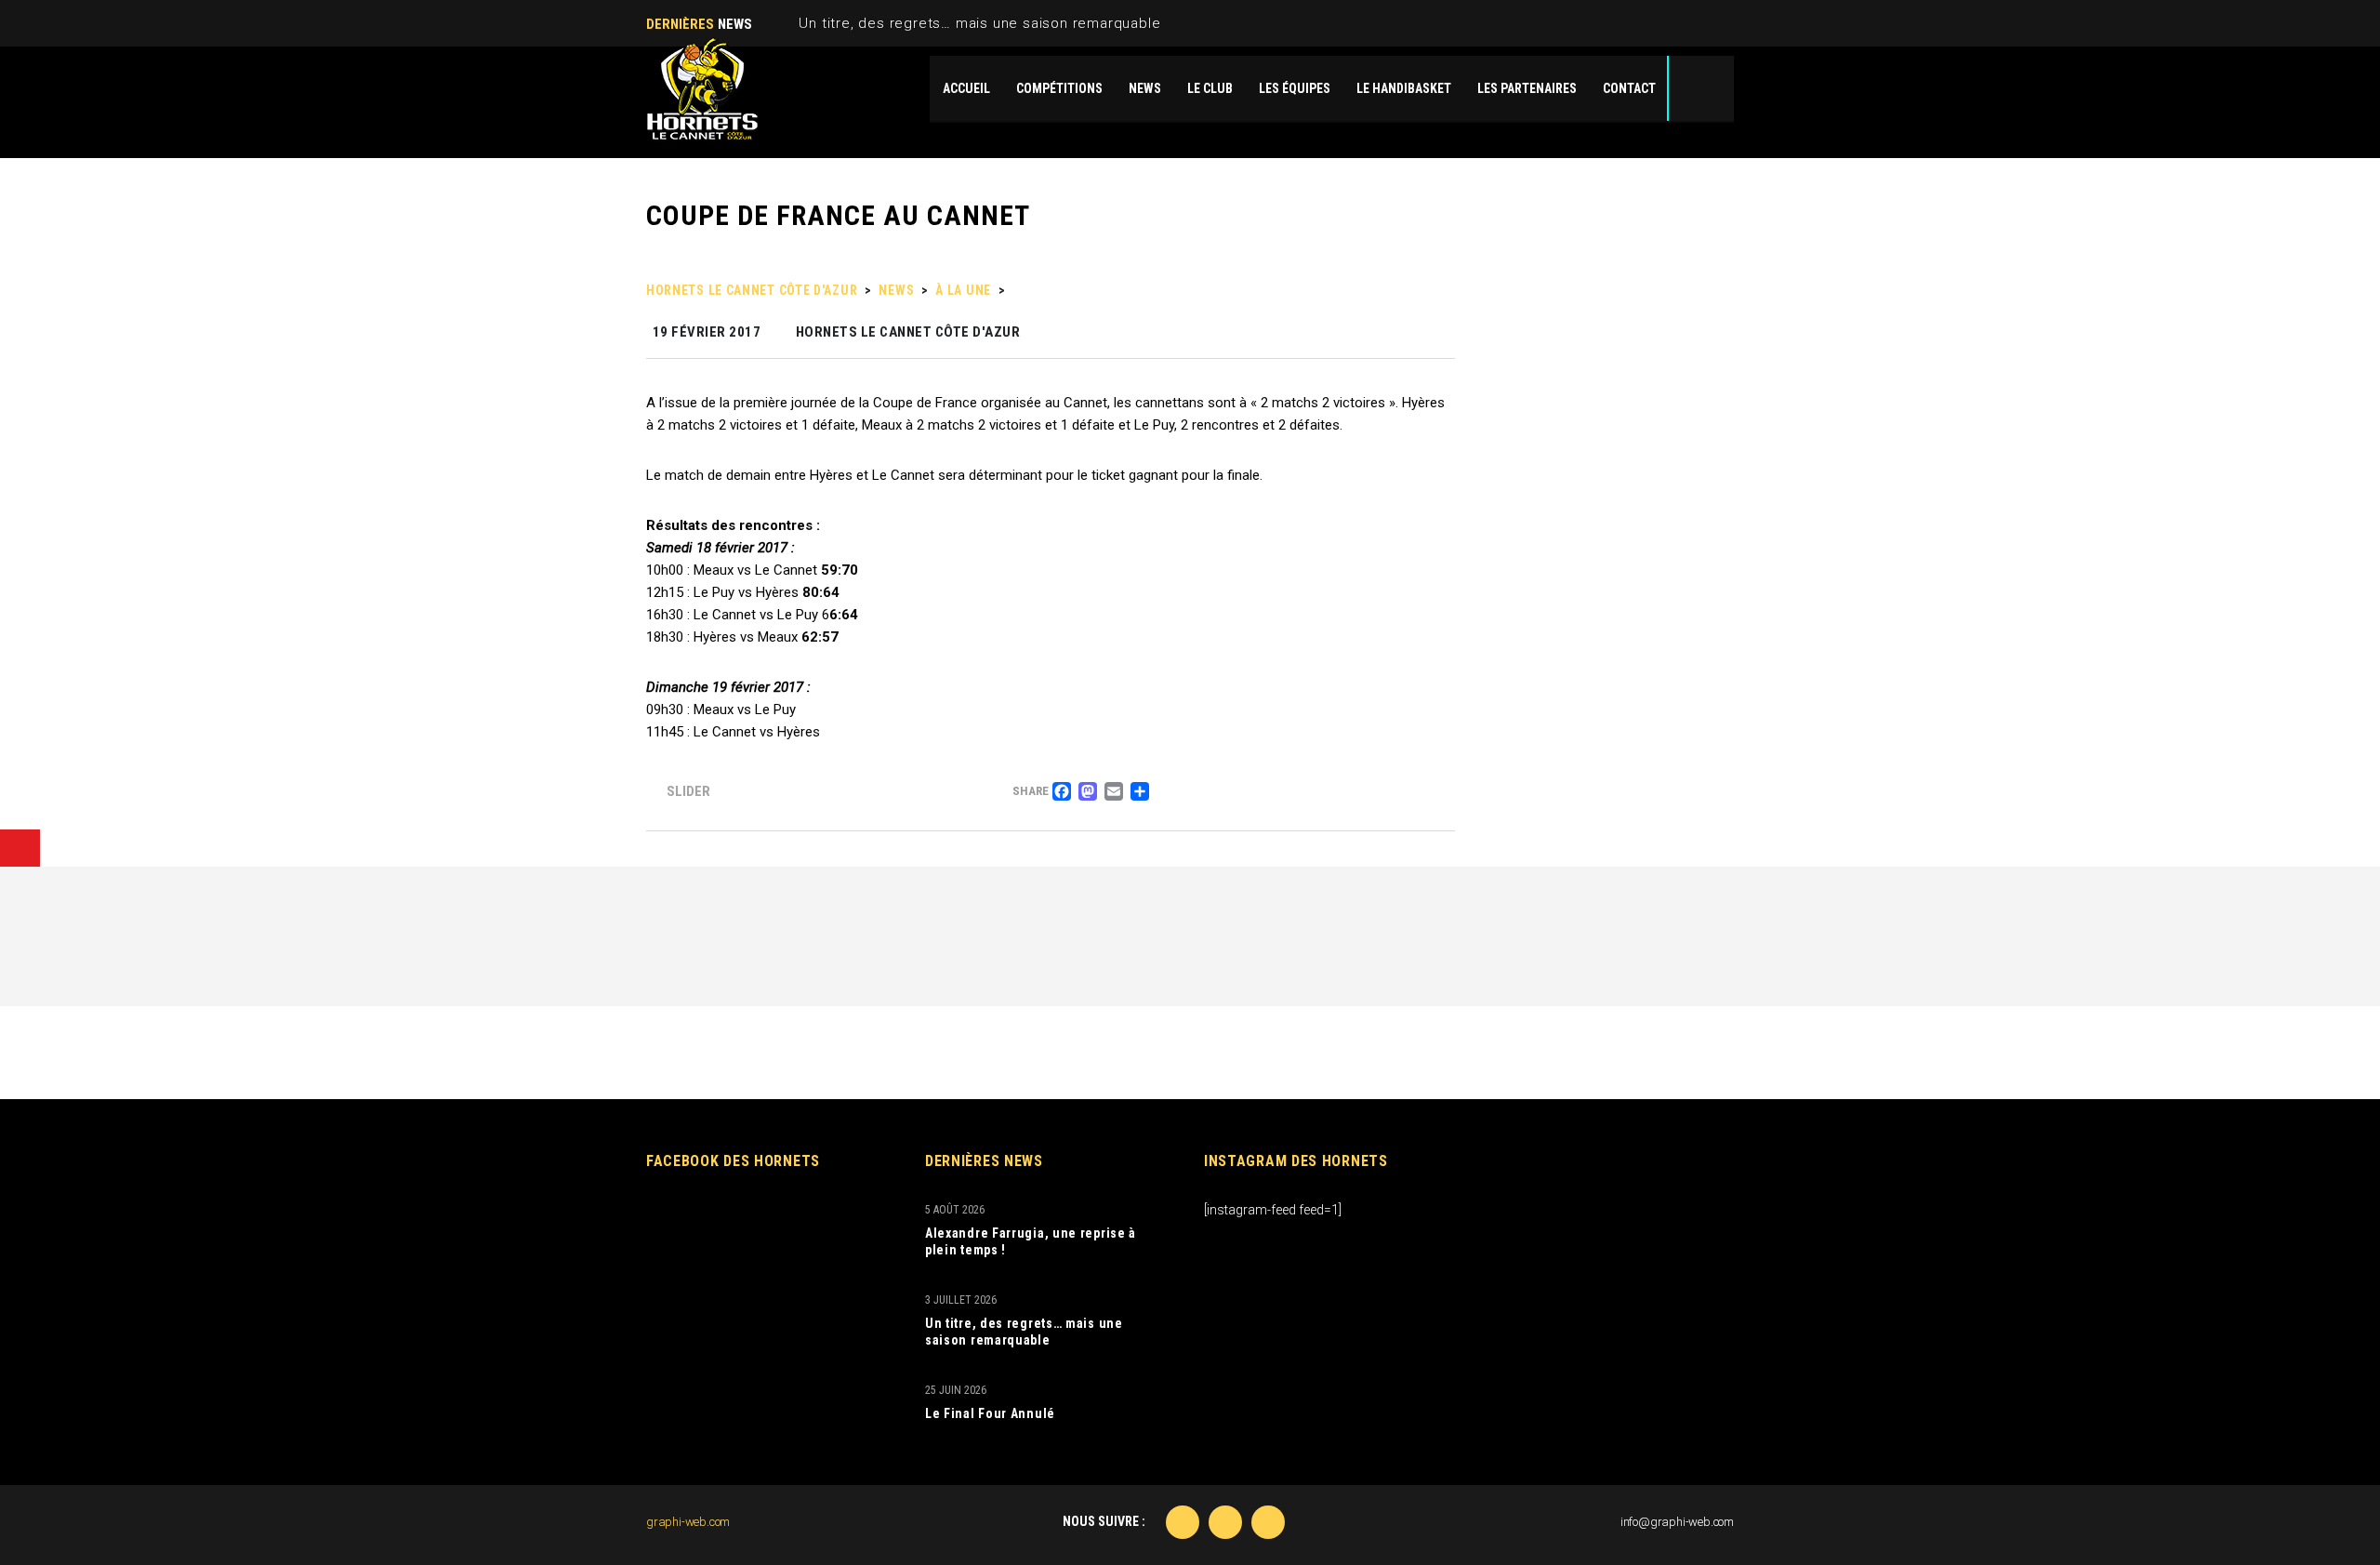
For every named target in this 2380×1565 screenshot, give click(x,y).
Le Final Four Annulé (990, 1413)
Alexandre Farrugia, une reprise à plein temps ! (1031, 1241)
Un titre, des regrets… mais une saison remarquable (979, 23)
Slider (688, 791)
